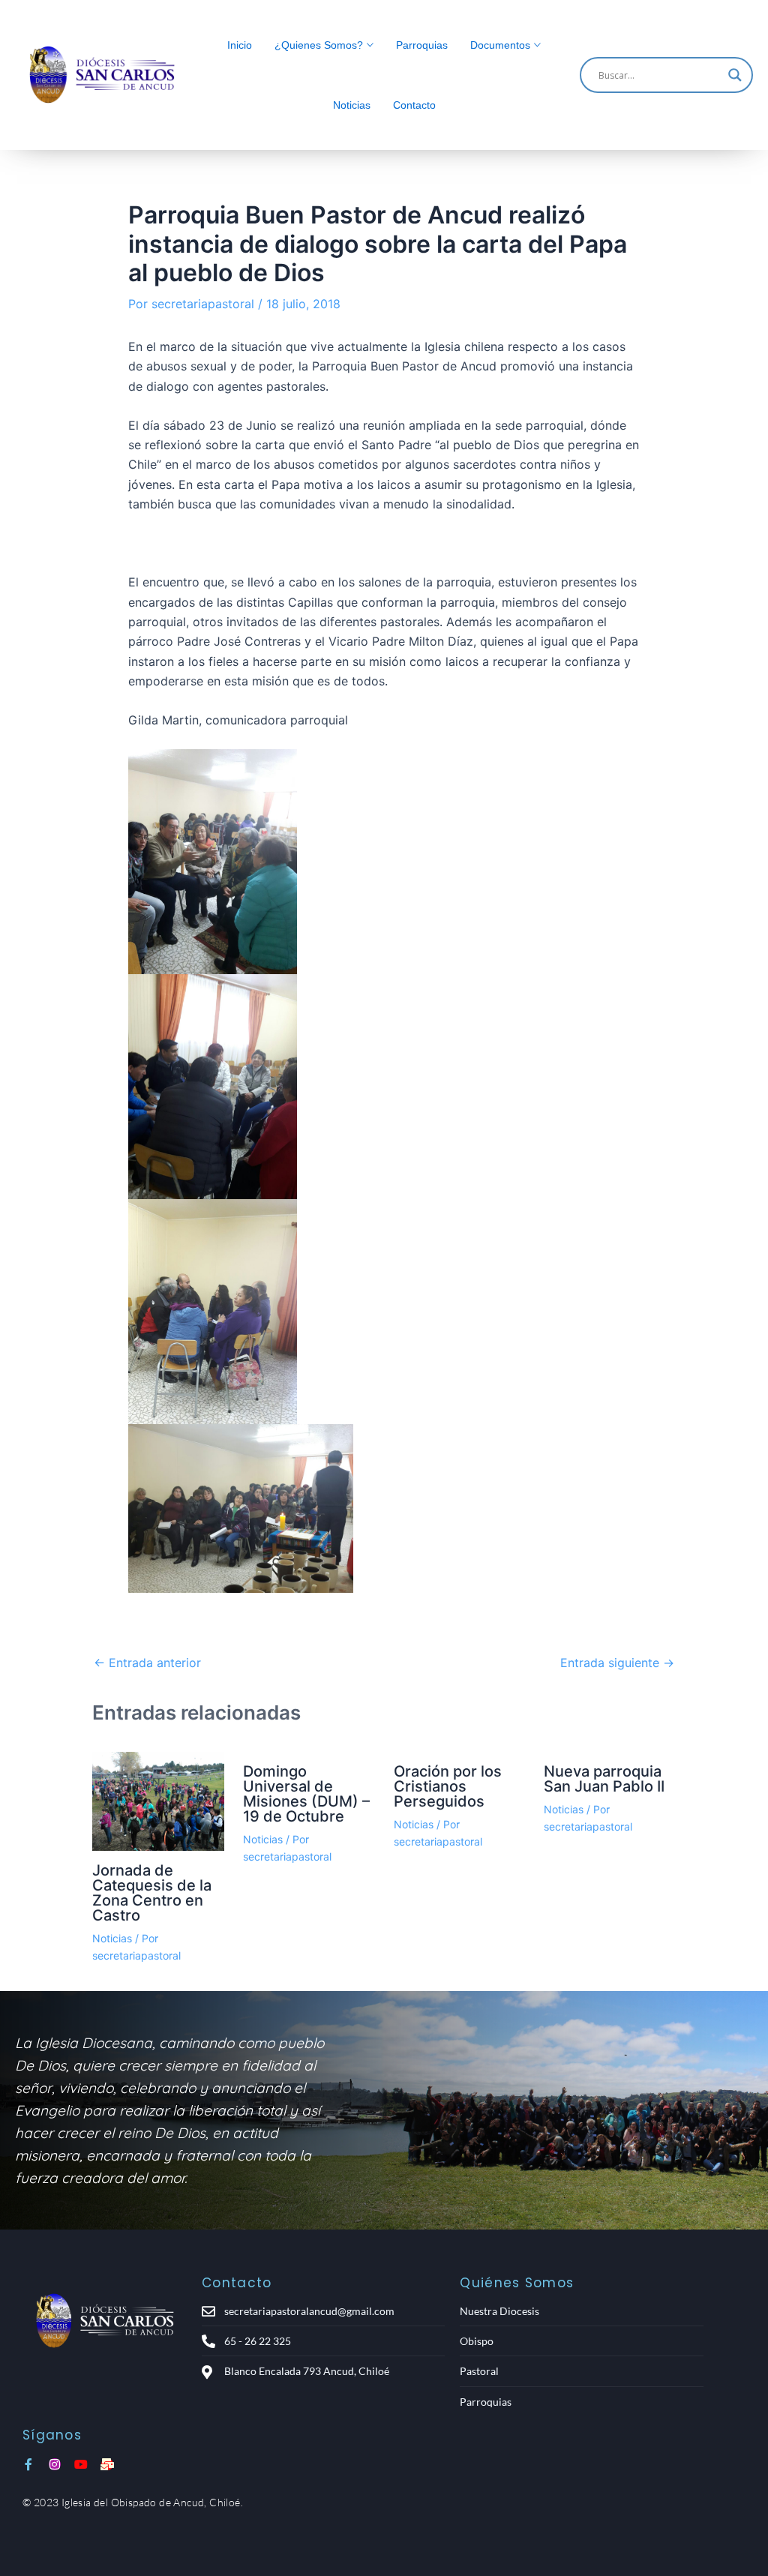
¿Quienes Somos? (319, 45)
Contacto (414, 105)
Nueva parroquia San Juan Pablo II (604, 1779)
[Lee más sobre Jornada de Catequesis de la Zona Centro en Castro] (158, 1801)
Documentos (500, 45)
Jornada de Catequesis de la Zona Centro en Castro (152, 1893)
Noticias (352, 105)
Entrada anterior (147, 1663)
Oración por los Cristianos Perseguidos (448, 1786)
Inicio (240, 45)
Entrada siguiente (617, 1663)
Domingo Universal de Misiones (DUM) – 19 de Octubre (306, 1794)
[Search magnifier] (735, 75)
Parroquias (422, 45)
